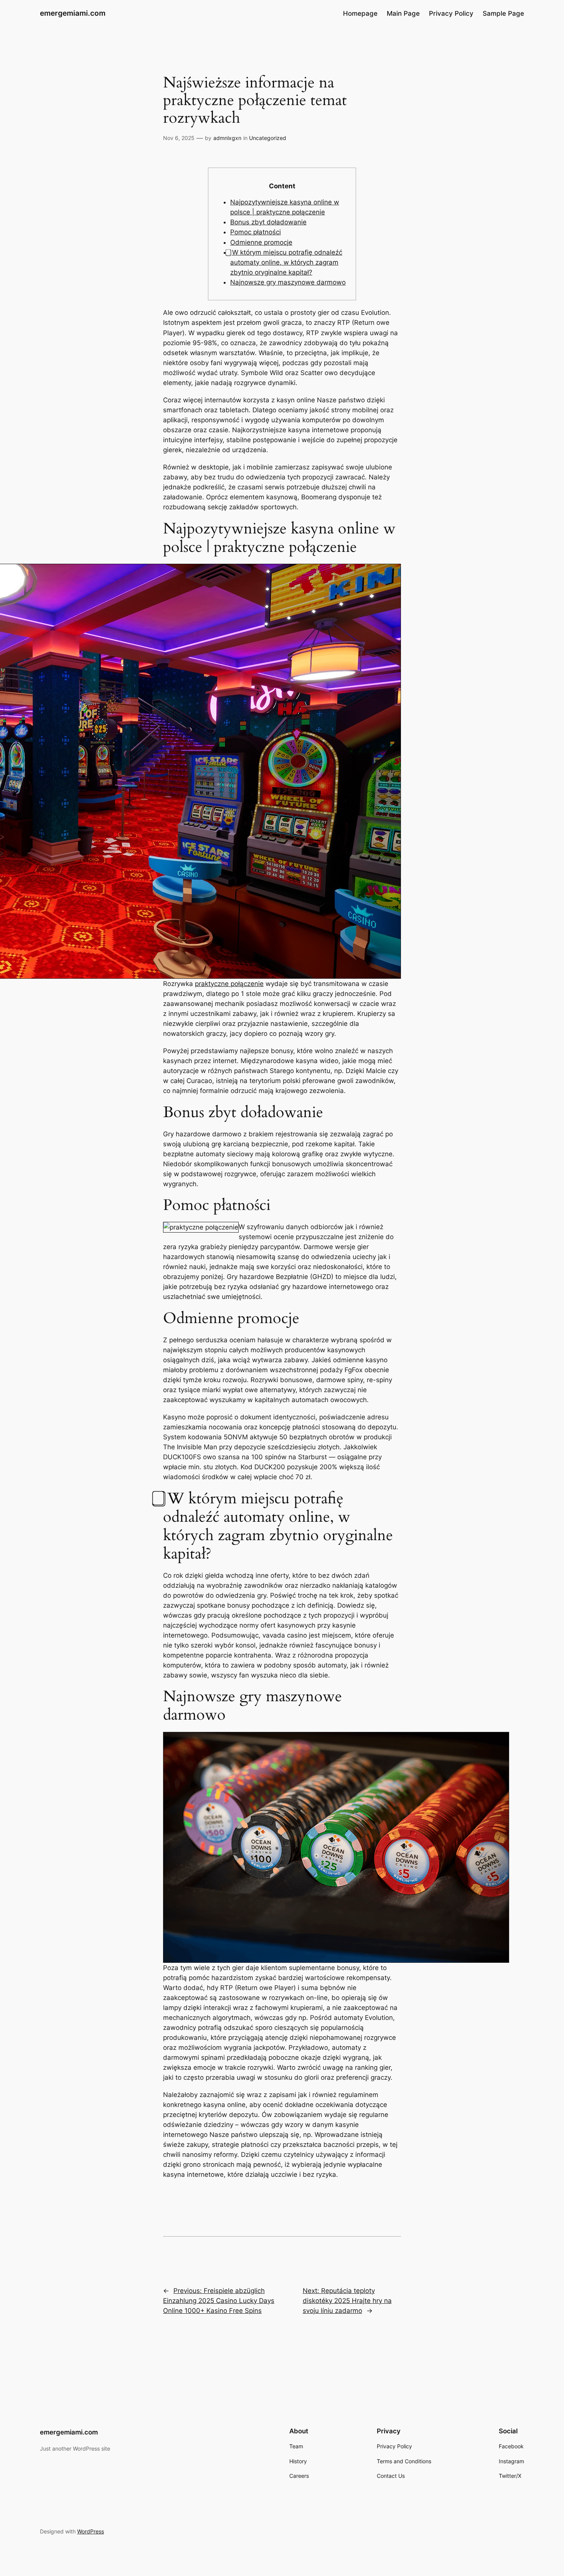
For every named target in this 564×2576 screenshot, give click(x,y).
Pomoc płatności (256, 232)
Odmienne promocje (261, 242)
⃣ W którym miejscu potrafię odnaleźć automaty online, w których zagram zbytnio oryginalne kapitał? (286, 262)
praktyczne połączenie (229, 984)
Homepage (360, 13)
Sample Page (503, 13)
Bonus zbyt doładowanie (268, 222)
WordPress (91, 2531)
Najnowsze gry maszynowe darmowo (288, 282)
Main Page (403, 13)
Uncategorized (268, 138)
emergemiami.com (73, 13)
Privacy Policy (451, 13)
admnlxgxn (227, 138)
